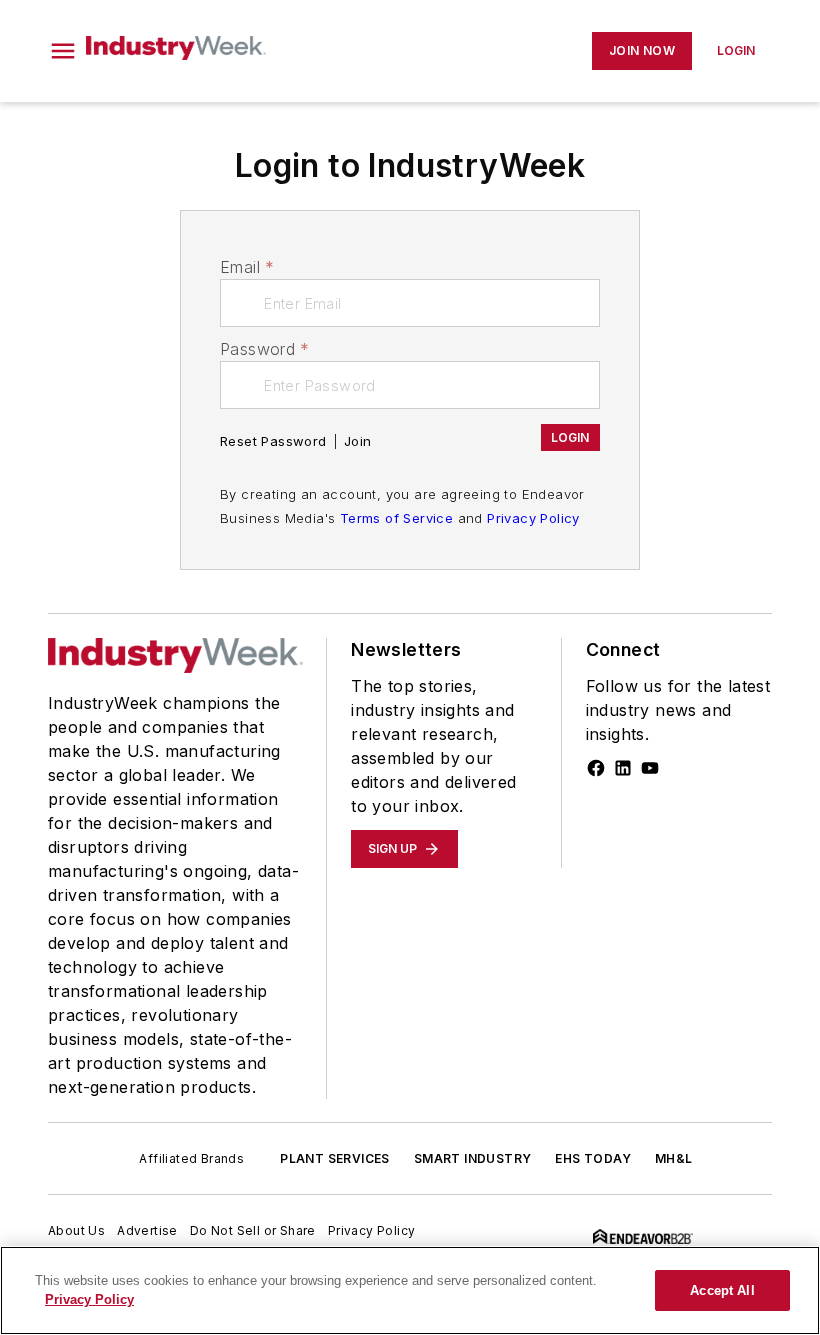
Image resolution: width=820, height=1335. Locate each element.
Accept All (722, 1290)
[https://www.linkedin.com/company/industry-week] (623, 768)
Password (265, 349)
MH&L (674, 1158)
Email (247, 267)
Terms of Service (396, 518)
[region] (410, 1290)
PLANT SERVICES (335, 1158)
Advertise (147, 1230)
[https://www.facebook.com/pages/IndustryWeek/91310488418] (596, 768)
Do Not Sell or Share (253, 1230)
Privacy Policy (533, 518)
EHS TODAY (593, 1158)
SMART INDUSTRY (473, 1158)
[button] (63, 51)
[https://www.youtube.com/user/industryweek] (650, 768)
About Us (76, 1230)
